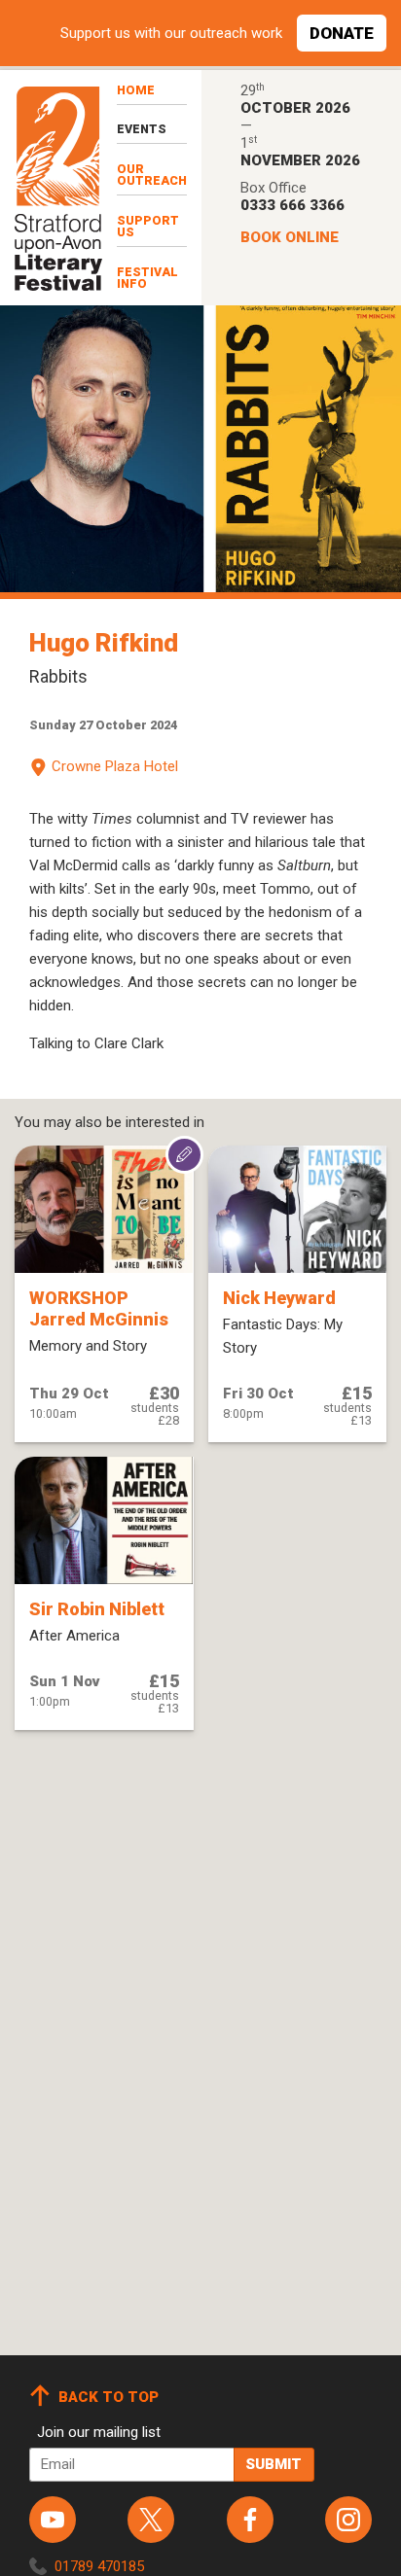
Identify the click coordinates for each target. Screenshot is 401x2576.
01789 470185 (99, 2566)
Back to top (109, 2397)
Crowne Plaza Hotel (115, 766)
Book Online (290, 237)
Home (136, 90)
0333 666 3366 (292, 205)
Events (142, 129)
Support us (148, 227)
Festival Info (147, 278)
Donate (342, 33)
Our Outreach (152, 175)
